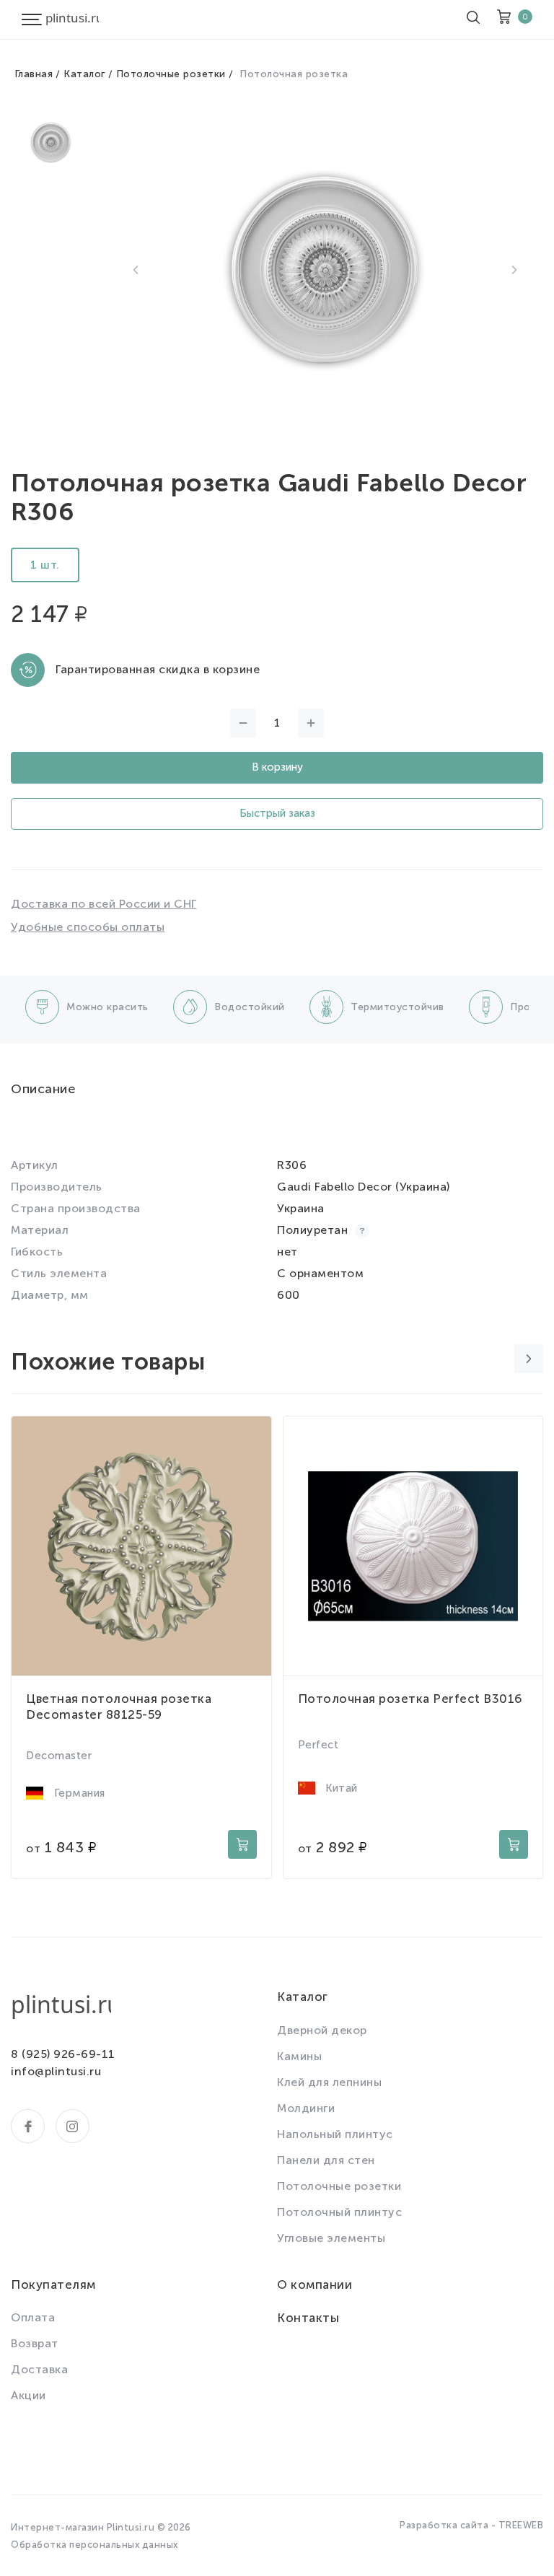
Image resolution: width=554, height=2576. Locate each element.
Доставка (39, 2369)
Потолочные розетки (171, 74)
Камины (299, 2056)
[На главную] (72, 19)
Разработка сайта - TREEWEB (471, 2525)
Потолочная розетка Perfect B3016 (410, 1699)
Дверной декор (322, 2030)
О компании (315, 2284)
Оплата (33, 2317)
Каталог (84, 74)
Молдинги (306, 2108)
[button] (136, 270)
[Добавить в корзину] (242, 1844)
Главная (34, 74)
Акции (28, 2395)
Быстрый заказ (277, 813)
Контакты (308, 2318)
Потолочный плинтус (339, 2212)
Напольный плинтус (335, 2134)
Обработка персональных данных (94, 2545)
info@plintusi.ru (56, 2071)
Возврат (35, 2343)
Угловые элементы (331, 2238)
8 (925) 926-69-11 (63, 2054)
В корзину (277, 767)
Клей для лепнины (329, 2082)
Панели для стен (326, 2160)
